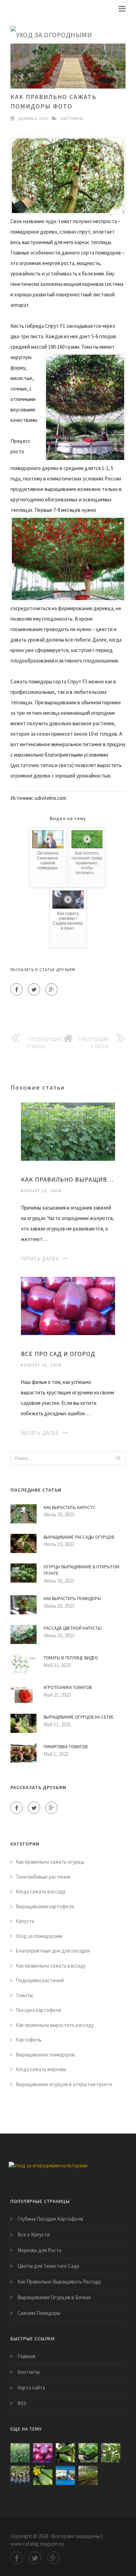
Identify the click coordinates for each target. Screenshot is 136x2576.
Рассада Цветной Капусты (73, 1628)
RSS (22, 2403)
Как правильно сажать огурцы (50, 1862)
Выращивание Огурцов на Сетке (79, 1717)
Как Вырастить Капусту (69, 1507)
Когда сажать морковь (41, 2069)
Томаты (24, 1995)
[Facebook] (17, 989)
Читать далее (40, 1259)
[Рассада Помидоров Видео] (20, 2475)
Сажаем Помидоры (39, 2313)
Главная (26, 2356)
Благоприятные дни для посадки (53, 1951)
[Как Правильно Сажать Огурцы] (65, 2453)
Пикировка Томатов (66, 1747)
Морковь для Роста (39, 2250)
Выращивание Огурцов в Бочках (54, 2297)
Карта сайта (31, 2388)
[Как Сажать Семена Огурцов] (65, 2475)
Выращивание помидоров (45, 2055)
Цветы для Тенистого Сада (48, 2266)
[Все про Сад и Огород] (68, 1305)
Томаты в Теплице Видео (71, 1658)
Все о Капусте (34, 2234)
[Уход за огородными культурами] (63, 30)
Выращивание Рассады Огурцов (79, 1537)
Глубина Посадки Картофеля (50, 2219)
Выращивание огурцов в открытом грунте (64, 2084)
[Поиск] (118, 1458)
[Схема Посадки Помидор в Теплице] (88, 2475)
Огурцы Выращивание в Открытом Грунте (81, 1570)
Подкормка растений (40, 1980)
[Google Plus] (51, 989)
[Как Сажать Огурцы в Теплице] (111, 2453)
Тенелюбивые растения (43, 1877)
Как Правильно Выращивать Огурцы (68, 1179)
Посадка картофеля (38, 2010)
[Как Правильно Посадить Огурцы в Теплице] (43, 2475)
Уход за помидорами (39, 1936)
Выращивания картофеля (45, 1906)
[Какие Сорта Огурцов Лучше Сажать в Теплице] (88, 2453)
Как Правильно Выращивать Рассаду (59, 2282)
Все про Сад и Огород (58, 1354)
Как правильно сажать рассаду (51, 1966)
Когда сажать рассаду (41, 1891)
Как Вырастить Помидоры (72, 1598)
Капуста (25, 1921)
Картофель (72, 118)
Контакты (29, 2372)
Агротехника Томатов (68, 1687)
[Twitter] (34, 989)
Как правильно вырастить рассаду (55, 2025)
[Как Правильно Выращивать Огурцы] (68, 1131)
